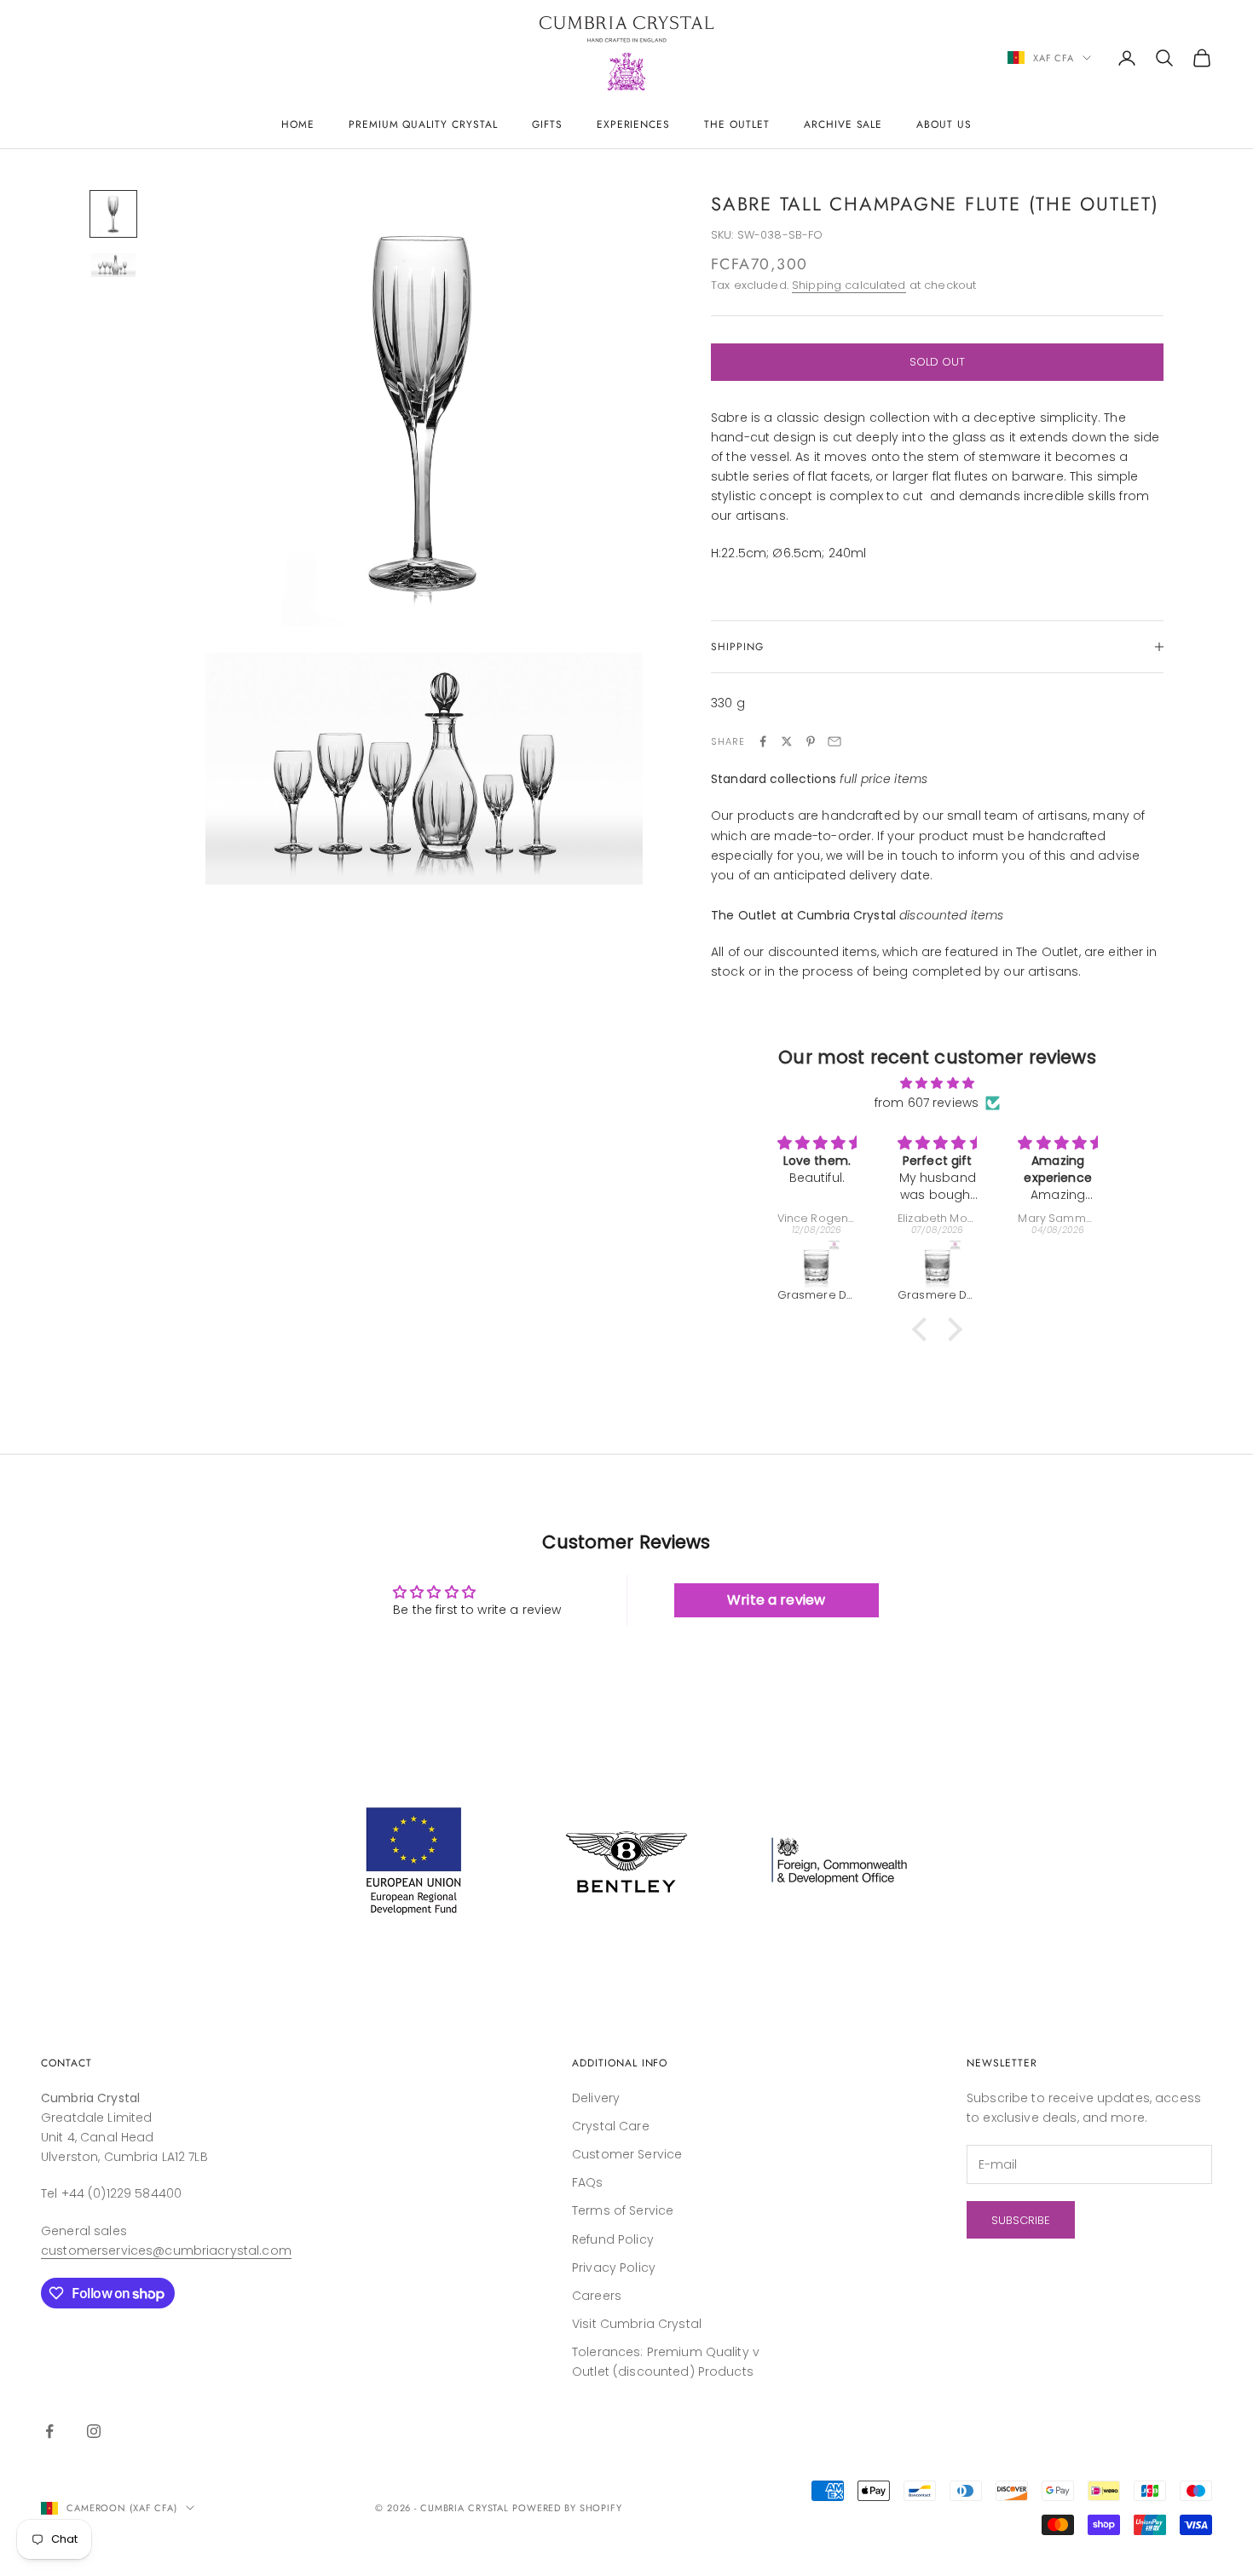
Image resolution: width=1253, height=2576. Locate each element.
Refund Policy (613, 2239)
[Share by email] (834, 741)
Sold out (937, 362)
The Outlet (737, 124)
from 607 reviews (927, 1103)
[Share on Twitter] (787, 741)
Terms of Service (623, 2210)
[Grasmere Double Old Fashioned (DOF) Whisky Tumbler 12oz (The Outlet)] (817, 1264)
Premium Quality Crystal (423, 124)
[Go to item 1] (113, 214)
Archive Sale (843, 124)
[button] (924, 1329)
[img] (937, 1083)
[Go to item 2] (113, 265)
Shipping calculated (849, 285)
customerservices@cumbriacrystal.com (166, 2250)
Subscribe (1021, 2220)
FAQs (588, 2182)
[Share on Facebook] (763, 741)
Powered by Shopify (567, 2508)
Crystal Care (611, 2126)
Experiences (634, 124)
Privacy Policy (614, 2268)
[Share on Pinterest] (811, 741)
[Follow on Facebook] (49, 2431)
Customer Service (627, 2154)
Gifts (547, 124)
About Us (944, 124)
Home (298, 124)
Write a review (776, 1600)
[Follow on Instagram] (94, 2431)
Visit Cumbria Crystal (637, 2324)
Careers (597, 2296)
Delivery (596, 2098)
